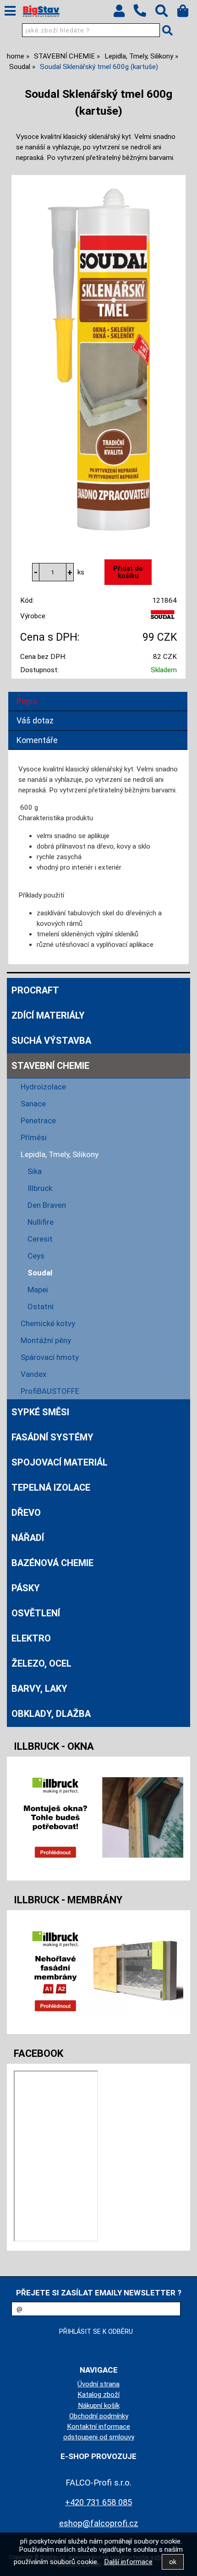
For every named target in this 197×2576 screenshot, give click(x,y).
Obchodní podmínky (99, 2416)
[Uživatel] (123, 13)
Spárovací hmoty (50, 1357)
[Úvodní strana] (41, 11)
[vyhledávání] (166, 13)
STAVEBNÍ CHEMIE (50, 1066)
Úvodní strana (98, 2384)
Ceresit (40, 1239)
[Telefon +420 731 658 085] (144, 17)
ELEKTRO (31, 1638)
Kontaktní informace (98, 2427)
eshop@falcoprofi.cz (99, 2523)
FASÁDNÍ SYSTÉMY (52, 1437)
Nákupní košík (99, 2406)
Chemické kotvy (48, 1323)
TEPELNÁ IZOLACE (51, 1487)
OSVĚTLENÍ (36, 1613)
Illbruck (40, 1188)
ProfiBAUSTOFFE (50, 1391)
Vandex (33, 1374)
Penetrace (38, 1121)
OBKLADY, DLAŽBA (51, 1714)
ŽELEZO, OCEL (41, 1663)
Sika (35, 1171)
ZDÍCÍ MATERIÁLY (48, 1015)
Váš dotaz (35, 720)
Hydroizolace (43, 1087)
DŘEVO (26, 1513)
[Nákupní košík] (187, 13)
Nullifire (41, 1222)
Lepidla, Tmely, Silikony (60, 1154)
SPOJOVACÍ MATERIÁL (60, 1462)
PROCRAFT (35, 990)
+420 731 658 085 (98, 2502)
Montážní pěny (46, 1340)
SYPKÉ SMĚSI (40, 1412)
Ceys (36, 1256)
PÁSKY (26, 1588)
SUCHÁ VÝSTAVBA (51, 1041)
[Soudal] (163, 618)
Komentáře (37, 740)
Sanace (33, 1104)
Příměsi (34, 1137)
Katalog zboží (98, 2395)
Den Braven (47, 1205)
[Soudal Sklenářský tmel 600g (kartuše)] (99, 360)
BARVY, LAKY (39, 1689)
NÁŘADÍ (28, 1538)
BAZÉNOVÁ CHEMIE (52, 1563)
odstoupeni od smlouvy (99, 2437)
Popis (27, 701)
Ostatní (41, 1307)
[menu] (10, 11)
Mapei (38, 1290)
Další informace (128, 2562)
